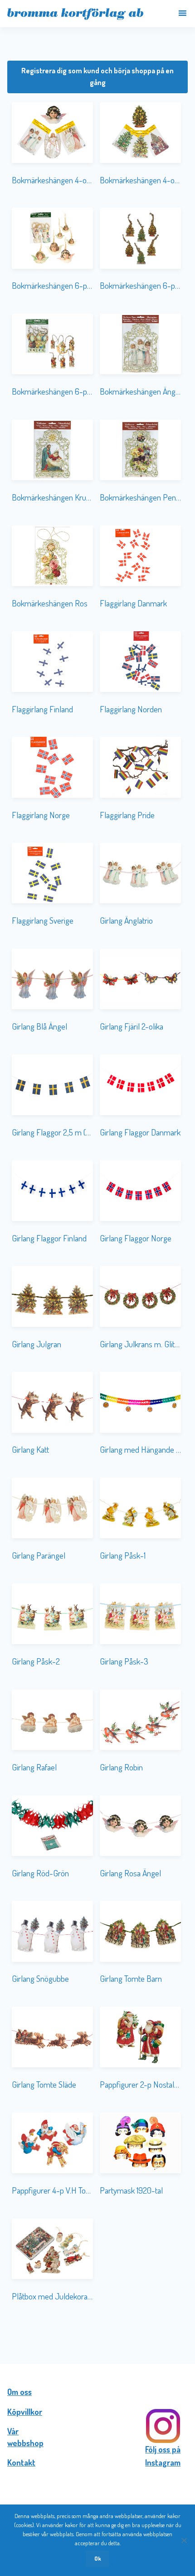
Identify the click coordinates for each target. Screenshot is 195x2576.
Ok (98, 2558)
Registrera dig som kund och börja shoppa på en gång (97, 76)
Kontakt (21, 2462)
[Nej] (184, 2540)
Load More (97, 2335)
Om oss (19, 2392)
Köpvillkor (25, 2412)
